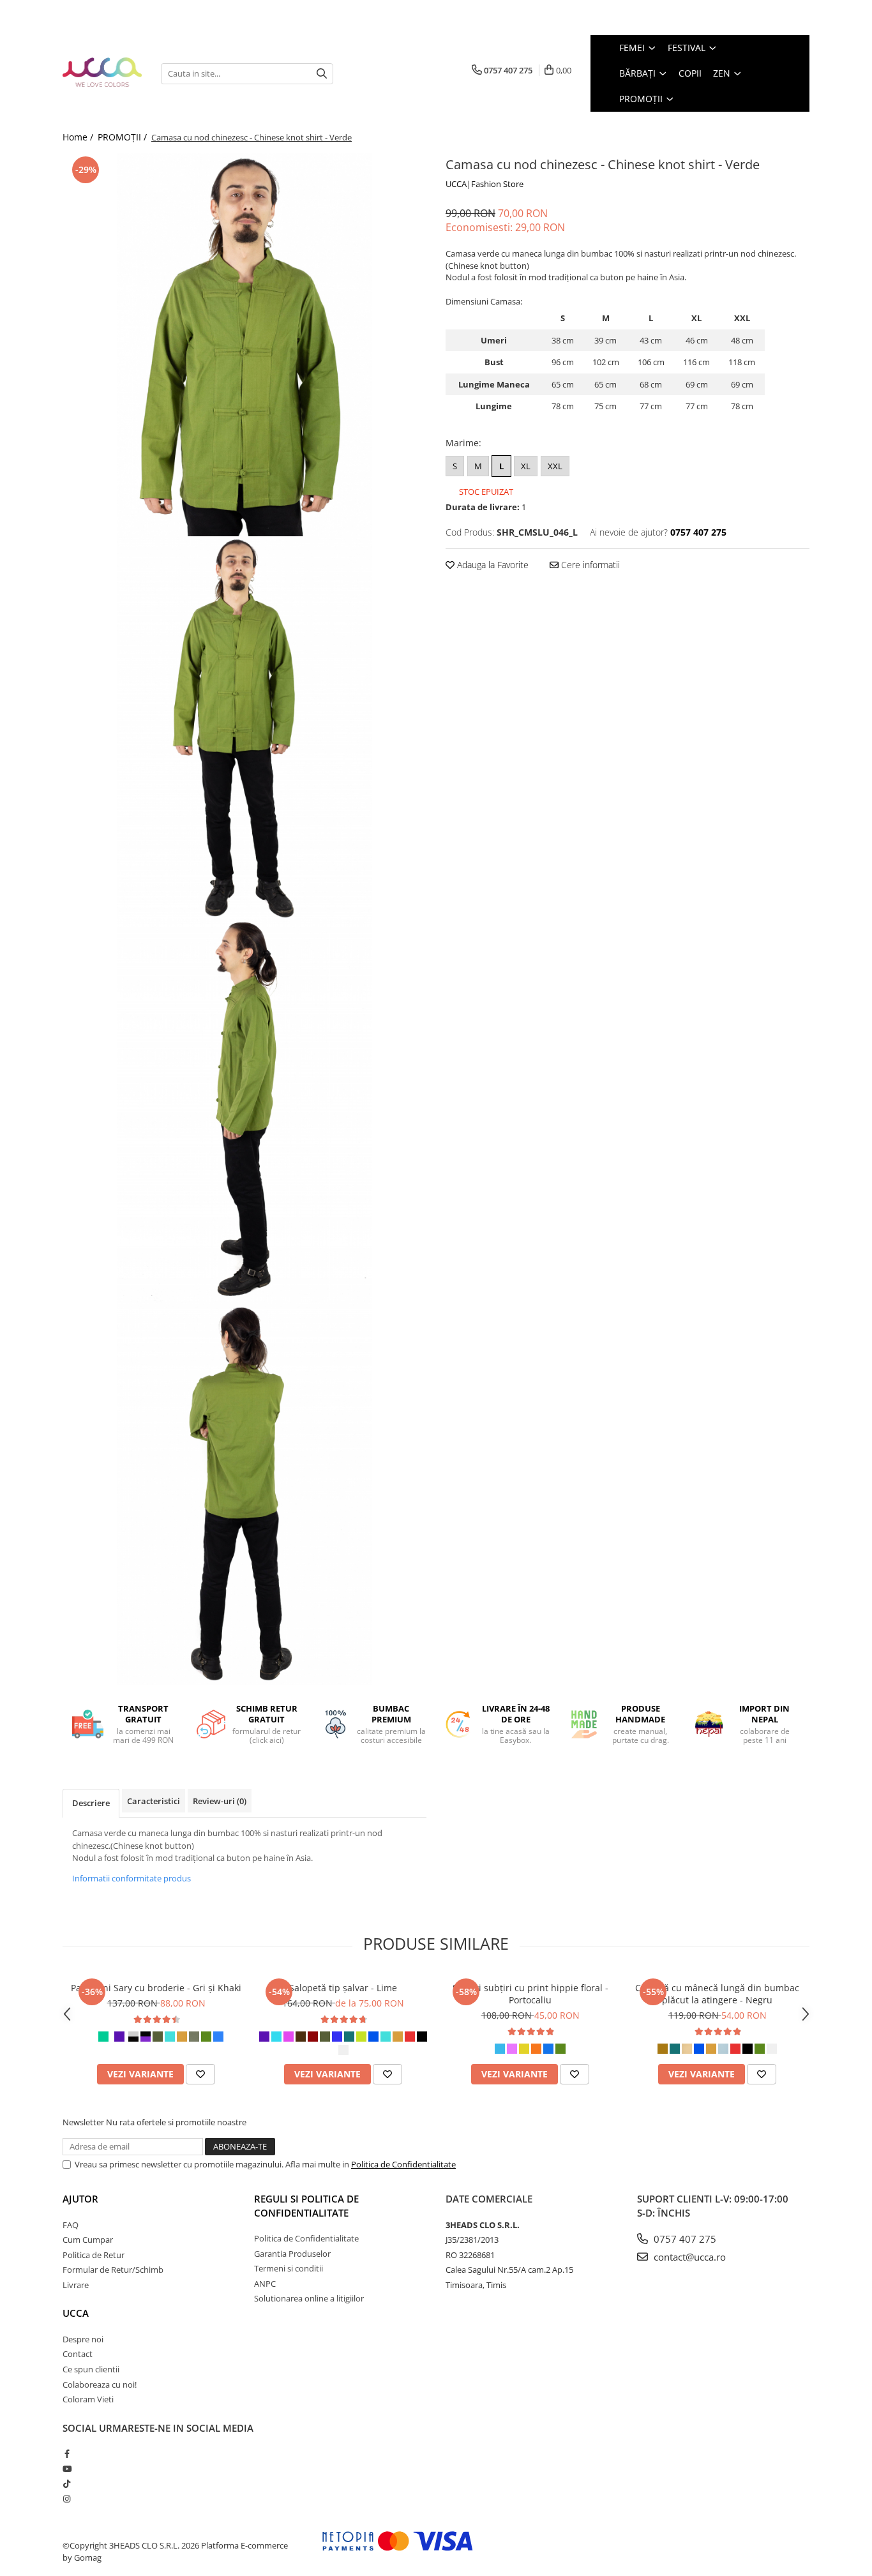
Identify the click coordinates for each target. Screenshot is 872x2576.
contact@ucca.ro (688, 2257)
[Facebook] (67, 2453)
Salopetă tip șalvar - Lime (343, 1988)
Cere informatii (589, 565)
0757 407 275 (684, 2239)
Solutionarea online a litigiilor (309, 2298)
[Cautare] (322, 74)
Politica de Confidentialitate (403, 2164)
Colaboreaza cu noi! (100, 2384)
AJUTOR (80, 2199)
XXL (555, 466)
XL (526, 466)
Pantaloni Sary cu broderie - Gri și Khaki (156, 1988)
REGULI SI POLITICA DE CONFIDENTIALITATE (306, 2205)
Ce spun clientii (91, 2369)
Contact (78, 2354)
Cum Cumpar (88, 2240)
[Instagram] (67, 2499)
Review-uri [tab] (220, 1801)
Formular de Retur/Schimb (113, 2270)
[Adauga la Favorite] (200, 2074)
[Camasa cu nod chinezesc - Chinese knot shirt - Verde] (244, 345)
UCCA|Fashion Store (485, 184)
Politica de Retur (94, 2255)
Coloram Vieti (88, 2399)
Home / (79, 137)
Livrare (76, 2285)
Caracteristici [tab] (154, 1801)
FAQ (71, 2225)
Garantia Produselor (292, 2254)
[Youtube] (67, 2469)
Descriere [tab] (91, 1803)
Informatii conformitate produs (132, 1878)
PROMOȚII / (124, 137)
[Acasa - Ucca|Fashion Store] (102, 73)
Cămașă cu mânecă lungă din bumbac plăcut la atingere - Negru (717, 1994)
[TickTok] (67, 2483)
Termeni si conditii (289, 2268)
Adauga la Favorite (492, 565)
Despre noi (83, 2339)
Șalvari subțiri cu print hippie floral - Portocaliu (530, 1994)
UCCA (76, 2313)
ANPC (265, 2284)
